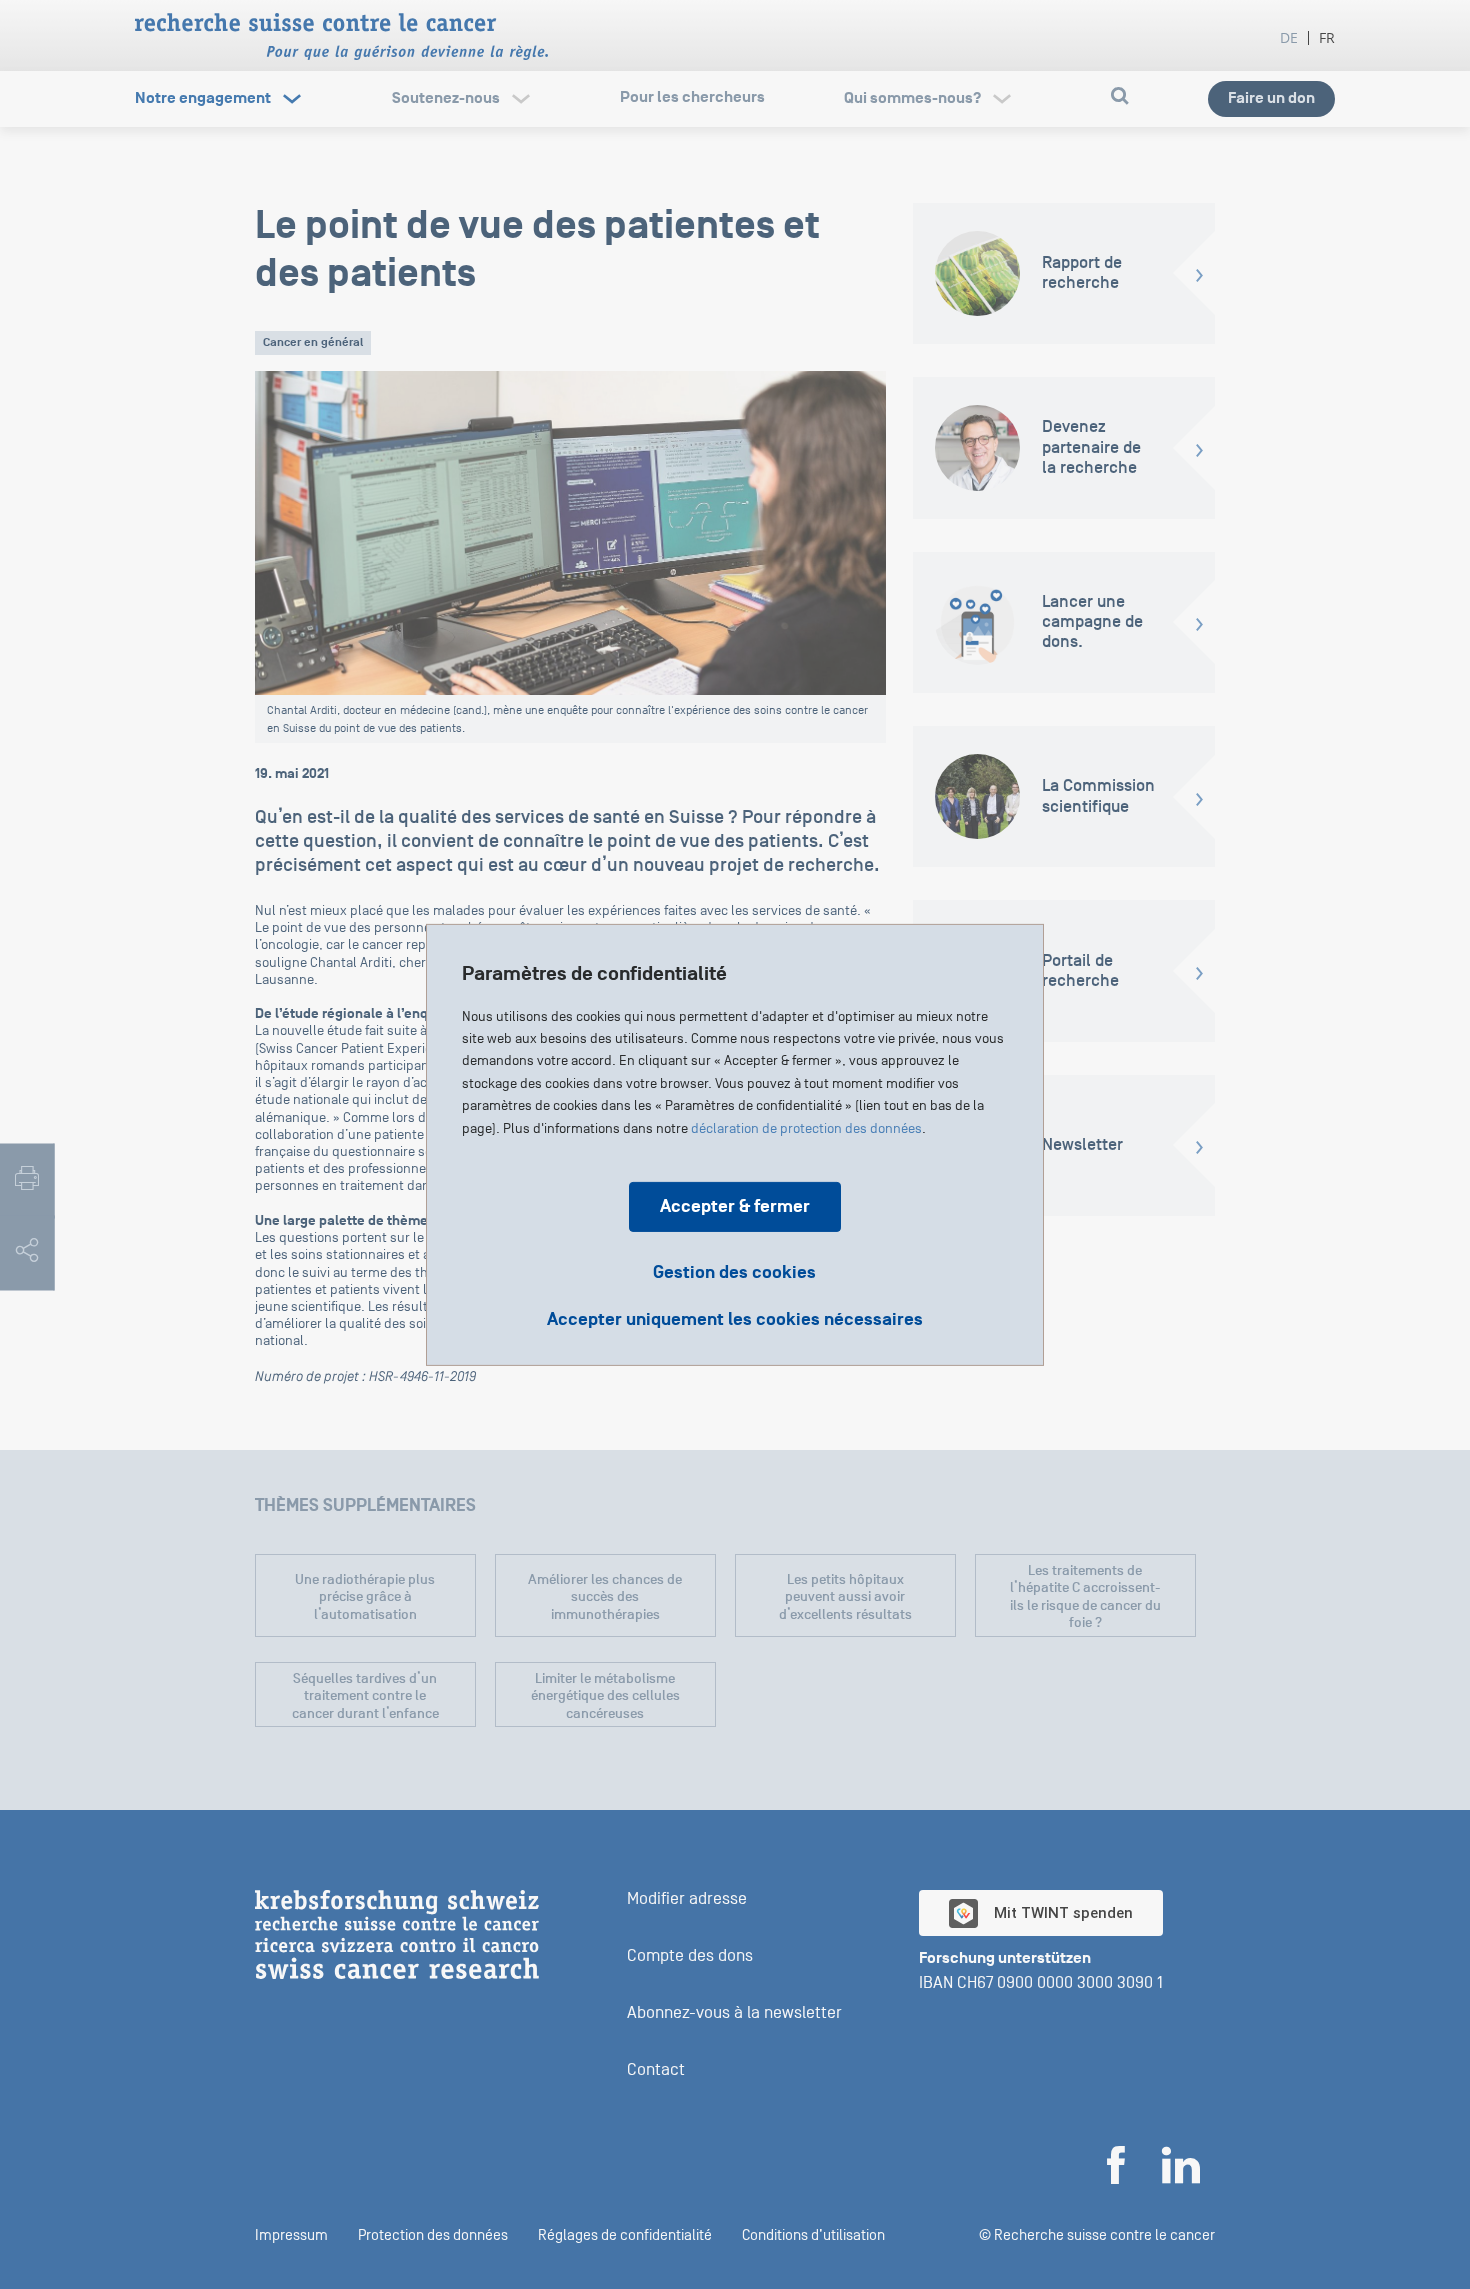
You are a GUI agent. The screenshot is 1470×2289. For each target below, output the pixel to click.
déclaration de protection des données (806, 1128)
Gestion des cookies (734, 1271)
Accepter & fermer (735, 1205)
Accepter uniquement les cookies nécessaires (735, 1319)
